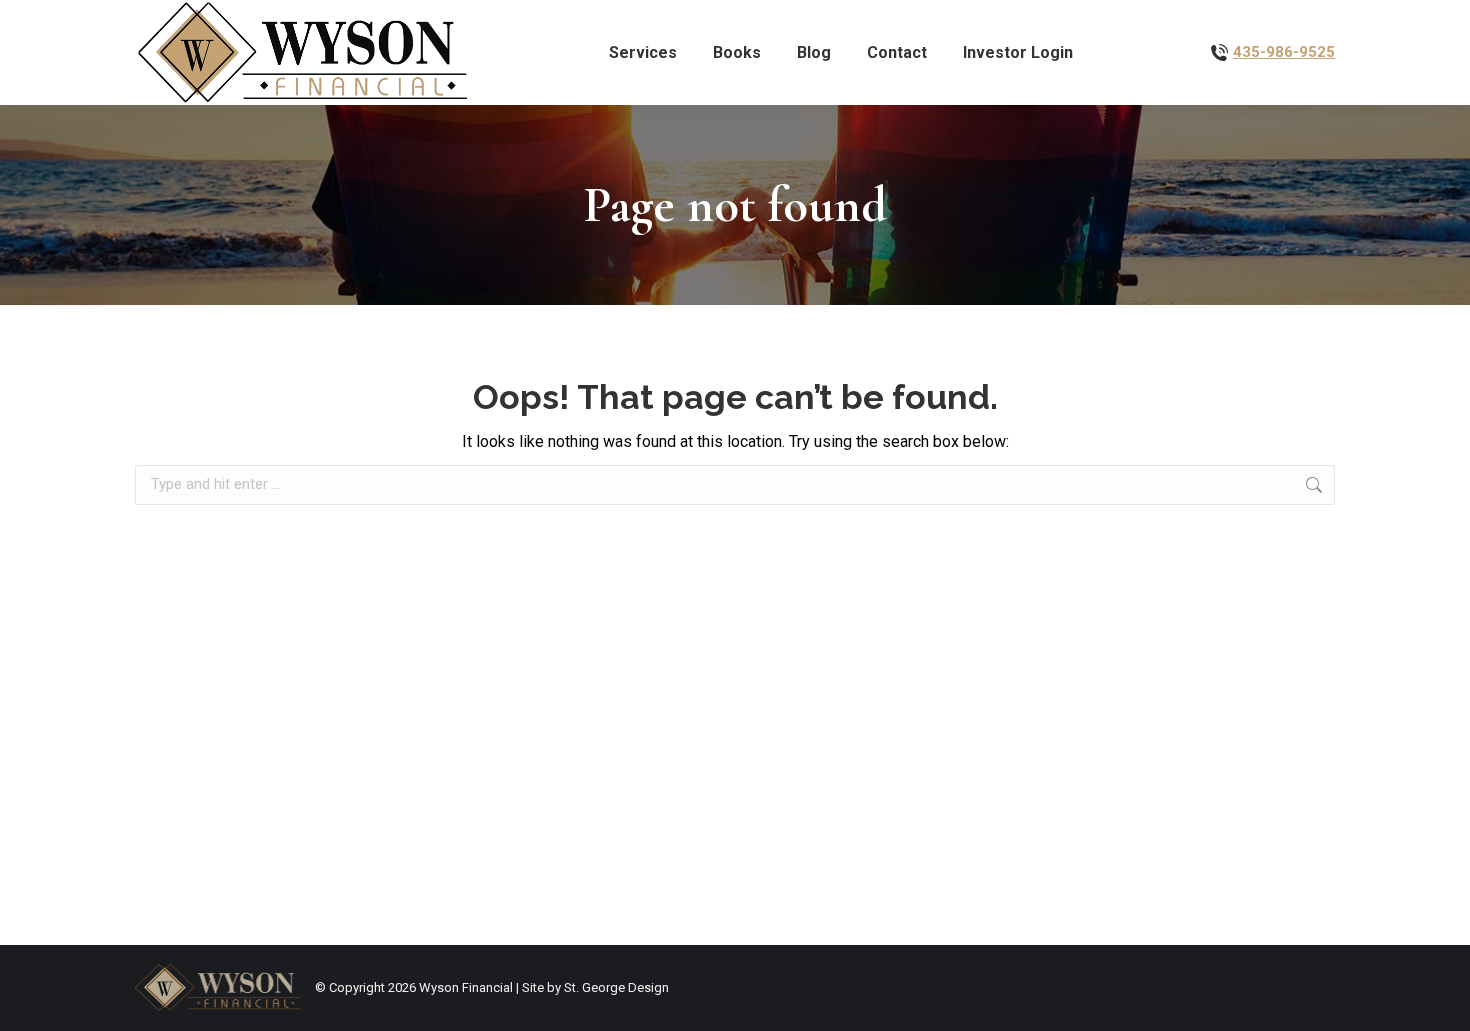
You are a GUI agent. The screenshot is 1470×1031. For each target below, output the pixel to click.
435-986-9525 (1284, 52)
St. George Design (616, 987)
